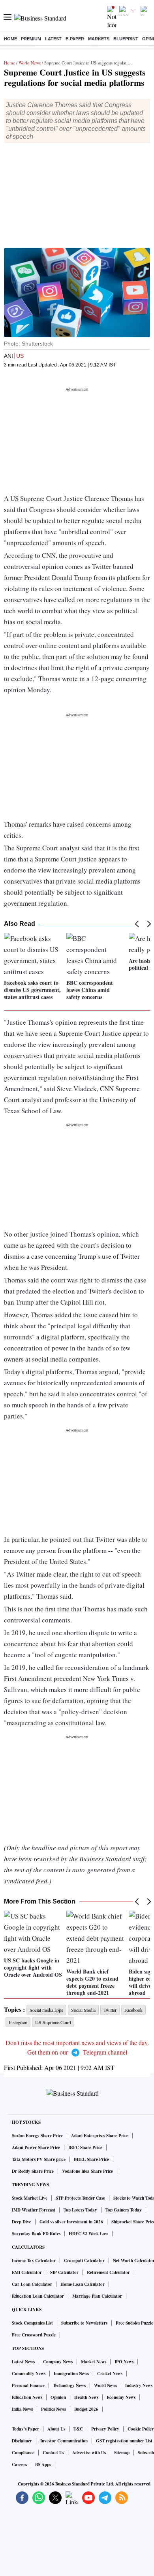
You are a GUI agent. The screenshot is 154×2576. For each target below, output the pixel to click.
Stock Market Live (30, 2198)
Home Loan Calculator (83, 2284)
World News (30, 63)
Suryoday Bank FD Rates (36, 2234)
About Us (56, 2429)
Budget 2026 (86, 2409)
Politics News (54, 2409)
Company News (58, 2362)
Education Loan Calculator (38, 2296)
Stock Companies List (32, 2323)
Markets (99, 39)
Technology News (69, 2385)
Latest (53, 39)
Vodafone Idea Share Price (87, 2171)
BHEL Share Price (91, 2159)
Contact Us (53, 2453)
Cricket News (110, 2374)
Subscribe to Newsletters (84, 2323)
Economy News (121, 2397)
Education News (27, 2397)
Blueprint (126, 39)
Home (10, 39)
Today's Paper (25, 2429)
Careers (19, 2465)
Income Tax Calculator (34, 2261)
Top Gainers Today (124, 2210)
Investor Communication (64, 2441)
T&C (78, 2429)
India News (22, 2409)
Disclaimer (22, 2441)
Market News (94, 2362)
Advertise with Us (89, 2453)
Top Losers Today (80, 2210)
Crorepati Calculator (84, 2261)
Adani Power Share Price (36, 2147)
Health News (86, 2397)
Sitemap (122, 2453)
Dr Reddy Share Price (33, 2171)
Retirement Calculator (108, 2272)
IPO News (124, 2362)
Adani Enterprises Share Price (100, 2136)
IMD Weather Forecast (34, 2210)
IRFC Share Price (85, 2147)
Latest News (23, 2362)
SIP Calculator (64, 2272)
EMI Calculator (27, 2272)
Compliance (23, 2453)
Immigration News (71, 2374)
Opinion (58, 2397)
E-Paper (75, 39)
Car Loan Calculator (32, 2284)
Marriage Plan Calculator (97, 2296)
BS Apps (43, 2465)
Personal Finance (28, 2385)
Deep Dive (22, 2222)
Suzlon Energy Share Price (37, 2136)
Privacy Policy (105, 2429)
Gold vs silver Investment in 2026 (71, 2222)
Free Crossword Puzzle (34, 2335)
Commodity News (29, 2374)
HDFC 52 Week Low (88, 2234)
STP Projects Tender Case (80, 2198)
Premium (31, 39)
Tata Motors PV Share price (39, 2159)
